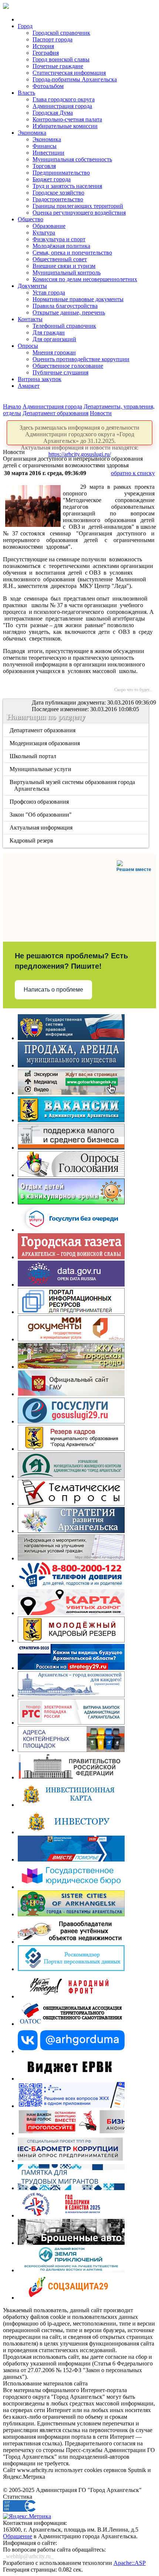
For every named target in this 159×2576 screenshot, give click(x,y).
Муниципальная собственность (72, 159)
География (46, 53)
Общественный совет (60, 259)
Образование (49, 226)
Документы (32, 286)
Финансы (45, 146)
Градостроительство (58, 199)
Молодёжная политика (61, 246)
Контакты (30, 319)
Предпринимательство (61, 173)
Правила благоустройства (65, 306)
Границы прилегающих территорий (78, 206)
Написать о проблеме (53, 990)
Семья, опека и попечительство (72, 253)
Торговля (44, 166)
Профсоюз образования (40, 802)
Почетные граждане (58, 66)
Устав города (49, 292)
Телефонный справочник (64, 326)
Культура (44, 233)
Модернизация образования (45, 743)
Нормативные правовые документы (78, 299)
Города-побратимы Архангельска (75, 79)
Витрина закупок (40, 379)
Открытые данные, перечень (69, 312)
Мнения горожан (54, 352)
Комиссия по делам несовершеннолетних (85, 279)
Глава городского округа (64, 99)
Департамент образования (55, 413)
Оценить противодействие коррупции (81, 359)
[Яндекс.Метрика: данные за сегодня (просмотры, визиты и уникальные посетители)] (27, 2516)
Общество (31, 219)
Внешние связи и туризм (64, 266)
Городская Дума (53, 113)
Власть (26, 93)
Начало (12, 406)
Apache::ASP (130, 2563)
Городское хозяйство (58, 193)
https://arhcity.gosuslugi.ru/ (80, 454)
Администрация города (62, 106)
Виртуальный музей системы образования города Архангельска (73, 785)
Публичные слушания (60, 372)
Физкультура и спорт (59, 239)
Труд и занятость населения (67, 186)
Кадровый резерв (32, 840)
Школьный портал (33, 756)
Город (25, 26)
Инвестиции (48, 153)
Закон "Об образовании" (41, 815)
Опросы (28, 346)
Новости (101, 413)
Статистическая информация (69, 73)
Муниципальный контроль (67, 273)
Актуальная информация (42, 828)
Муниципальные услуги (41, 769)
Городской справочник (61, 33)
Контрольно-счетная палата (67, 119)
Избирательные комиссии (65, 126)
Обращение (18, 2536)
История (43, 46)
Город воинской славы (61, 59)
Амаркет (29, 386)
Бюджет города (52, 179)
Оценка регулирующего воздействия (79, 213)
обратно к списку (133, 473)
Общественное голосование (68, 366)
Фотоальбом (48, 86)
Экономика (32, 133)
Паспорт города (53, 39)
